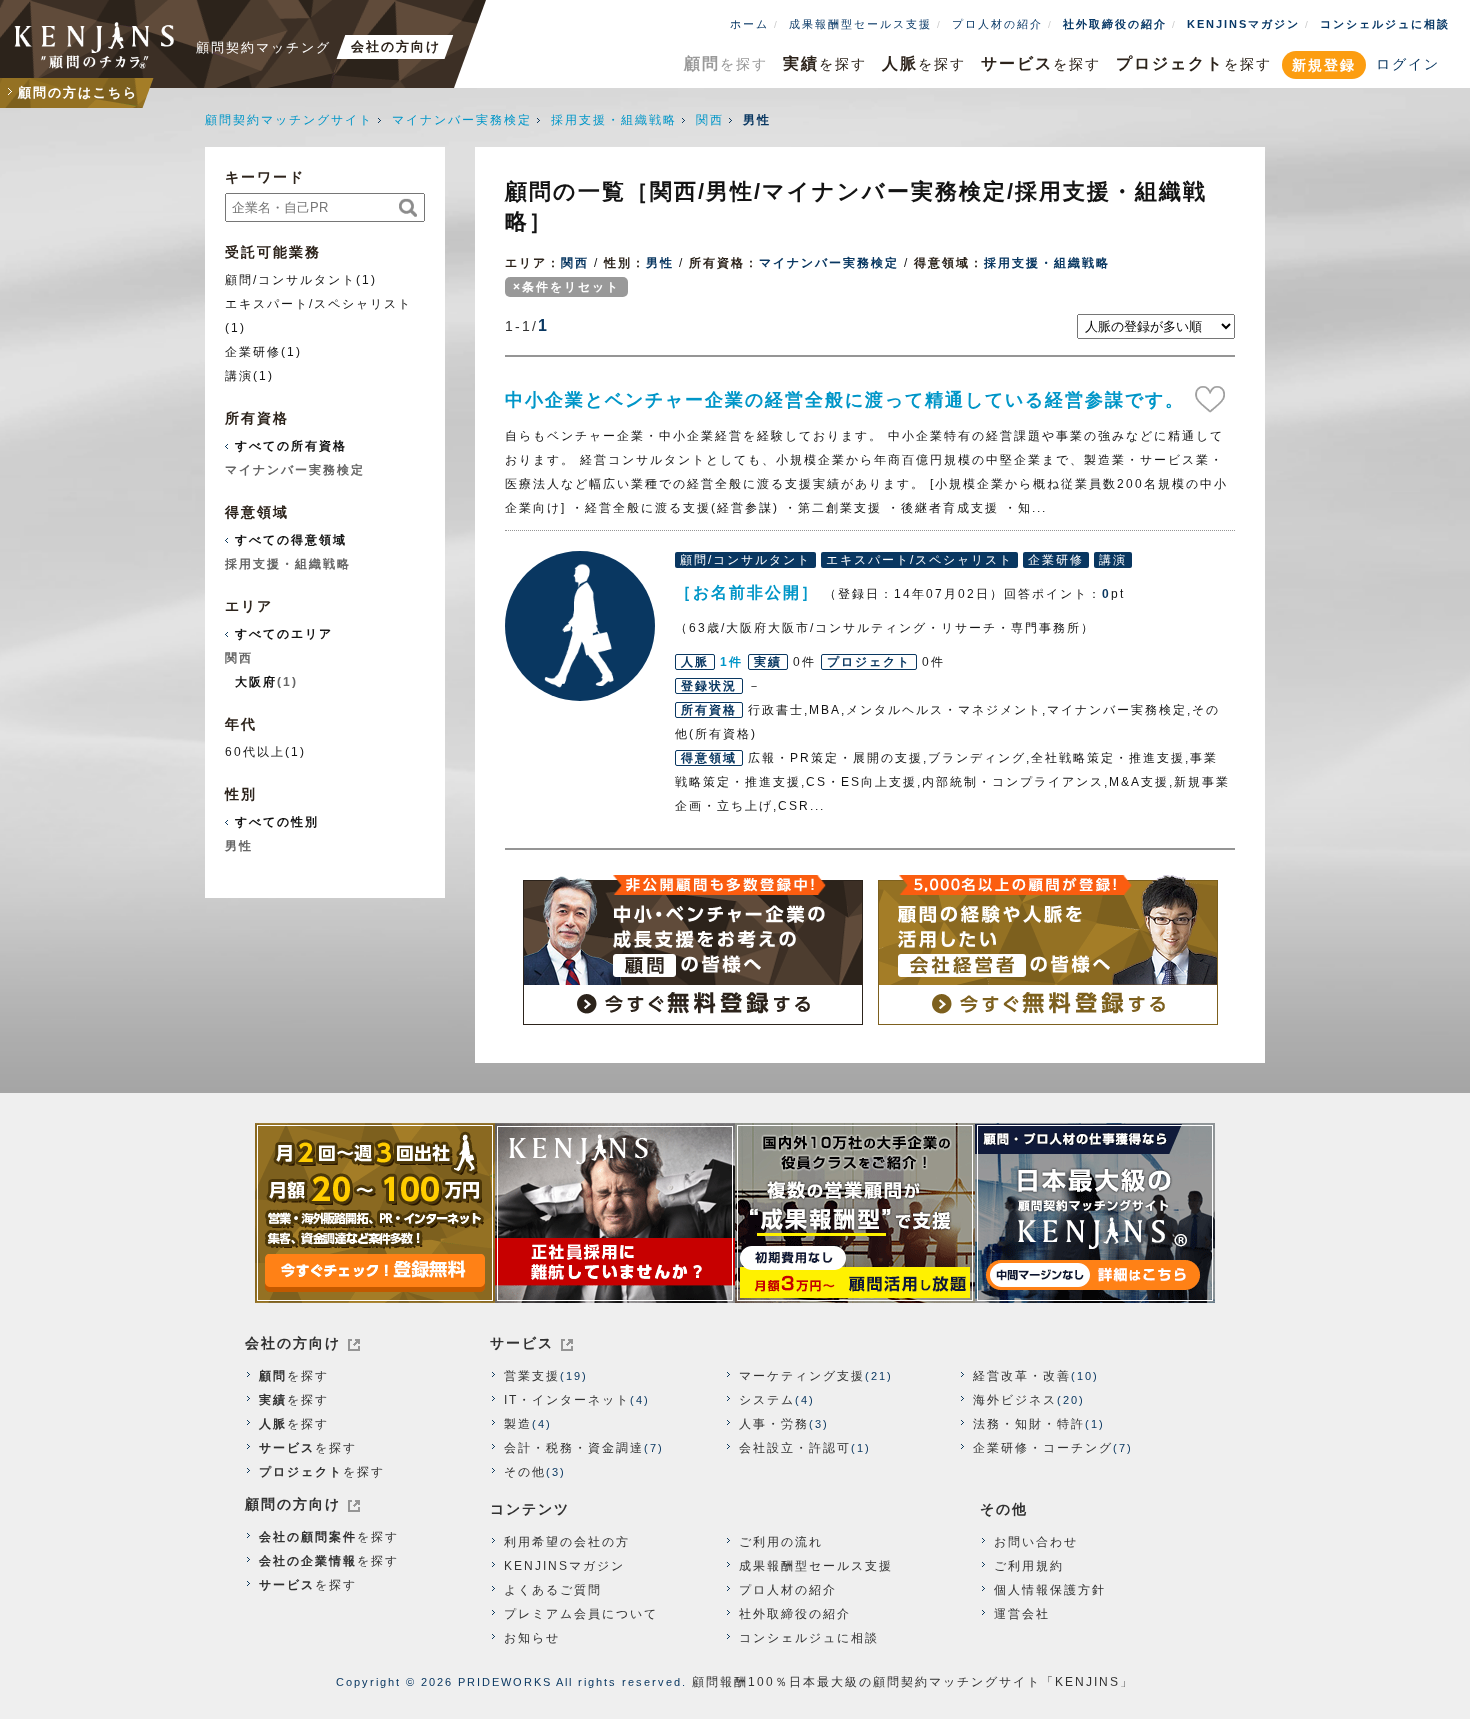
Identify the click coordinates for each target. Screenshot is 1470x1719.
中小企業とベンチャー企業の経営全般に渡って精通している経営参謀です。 (845, 400)
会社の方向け (293, 1343)
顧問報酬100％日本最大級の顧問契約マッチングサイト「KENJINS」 (913, 1682)
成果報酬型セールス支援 (860, 24)
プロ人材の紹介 (997, 24)
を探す (726, 63)
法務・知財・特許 (1029, 1424)
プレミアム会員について (581, 1614)
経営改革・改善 (1022, 1376)
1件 (731, 662)
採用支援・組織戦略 (614, 120)
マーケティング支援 (802, 1376)
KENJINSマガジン (1243, 24)
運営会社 (1022, 1614)
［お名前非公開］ (580, 626)
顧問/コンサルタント (290, 280)
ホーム (749, 24)
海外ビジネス (1015, 1400)
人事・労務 (774, 1424)
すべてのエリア (284, 634)
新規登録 (1324, 65)
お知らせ (532, 1638)
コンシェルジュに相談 (1385, 24)
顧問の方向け (293, 1504)
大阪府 (256, 682)
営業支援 (532, 1376)
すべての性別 (277, 822)
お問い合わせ (1036, 1542)
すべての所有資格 (291, 446)
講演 (239, 376)
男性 (660, 263)
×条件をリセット (566, 287)
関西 (710, 120)
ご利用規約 (1029, 1566)
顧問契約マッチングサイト (289, 120)
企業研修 (253, 352)
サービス (522, 1343)
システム (767, 1400)
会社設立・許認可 (795, 1448)
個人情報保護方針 (1050, 1590)
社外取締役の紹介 (1115, 24)
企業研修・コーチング (1043, 1448)
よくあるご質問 (553, 1590)
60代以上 (255, 752)
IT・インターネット (567, 1400)
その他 (525, 1472)
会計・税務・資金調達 (574, 1448)
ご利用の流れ (781, 1542)
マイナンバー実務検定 (462, 120)
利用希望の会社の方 (567, 1542)
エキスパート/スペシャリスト (318, 304)
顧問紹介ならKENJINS (95, 45)
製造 (518, 1424)
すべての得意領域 (291, 540)
